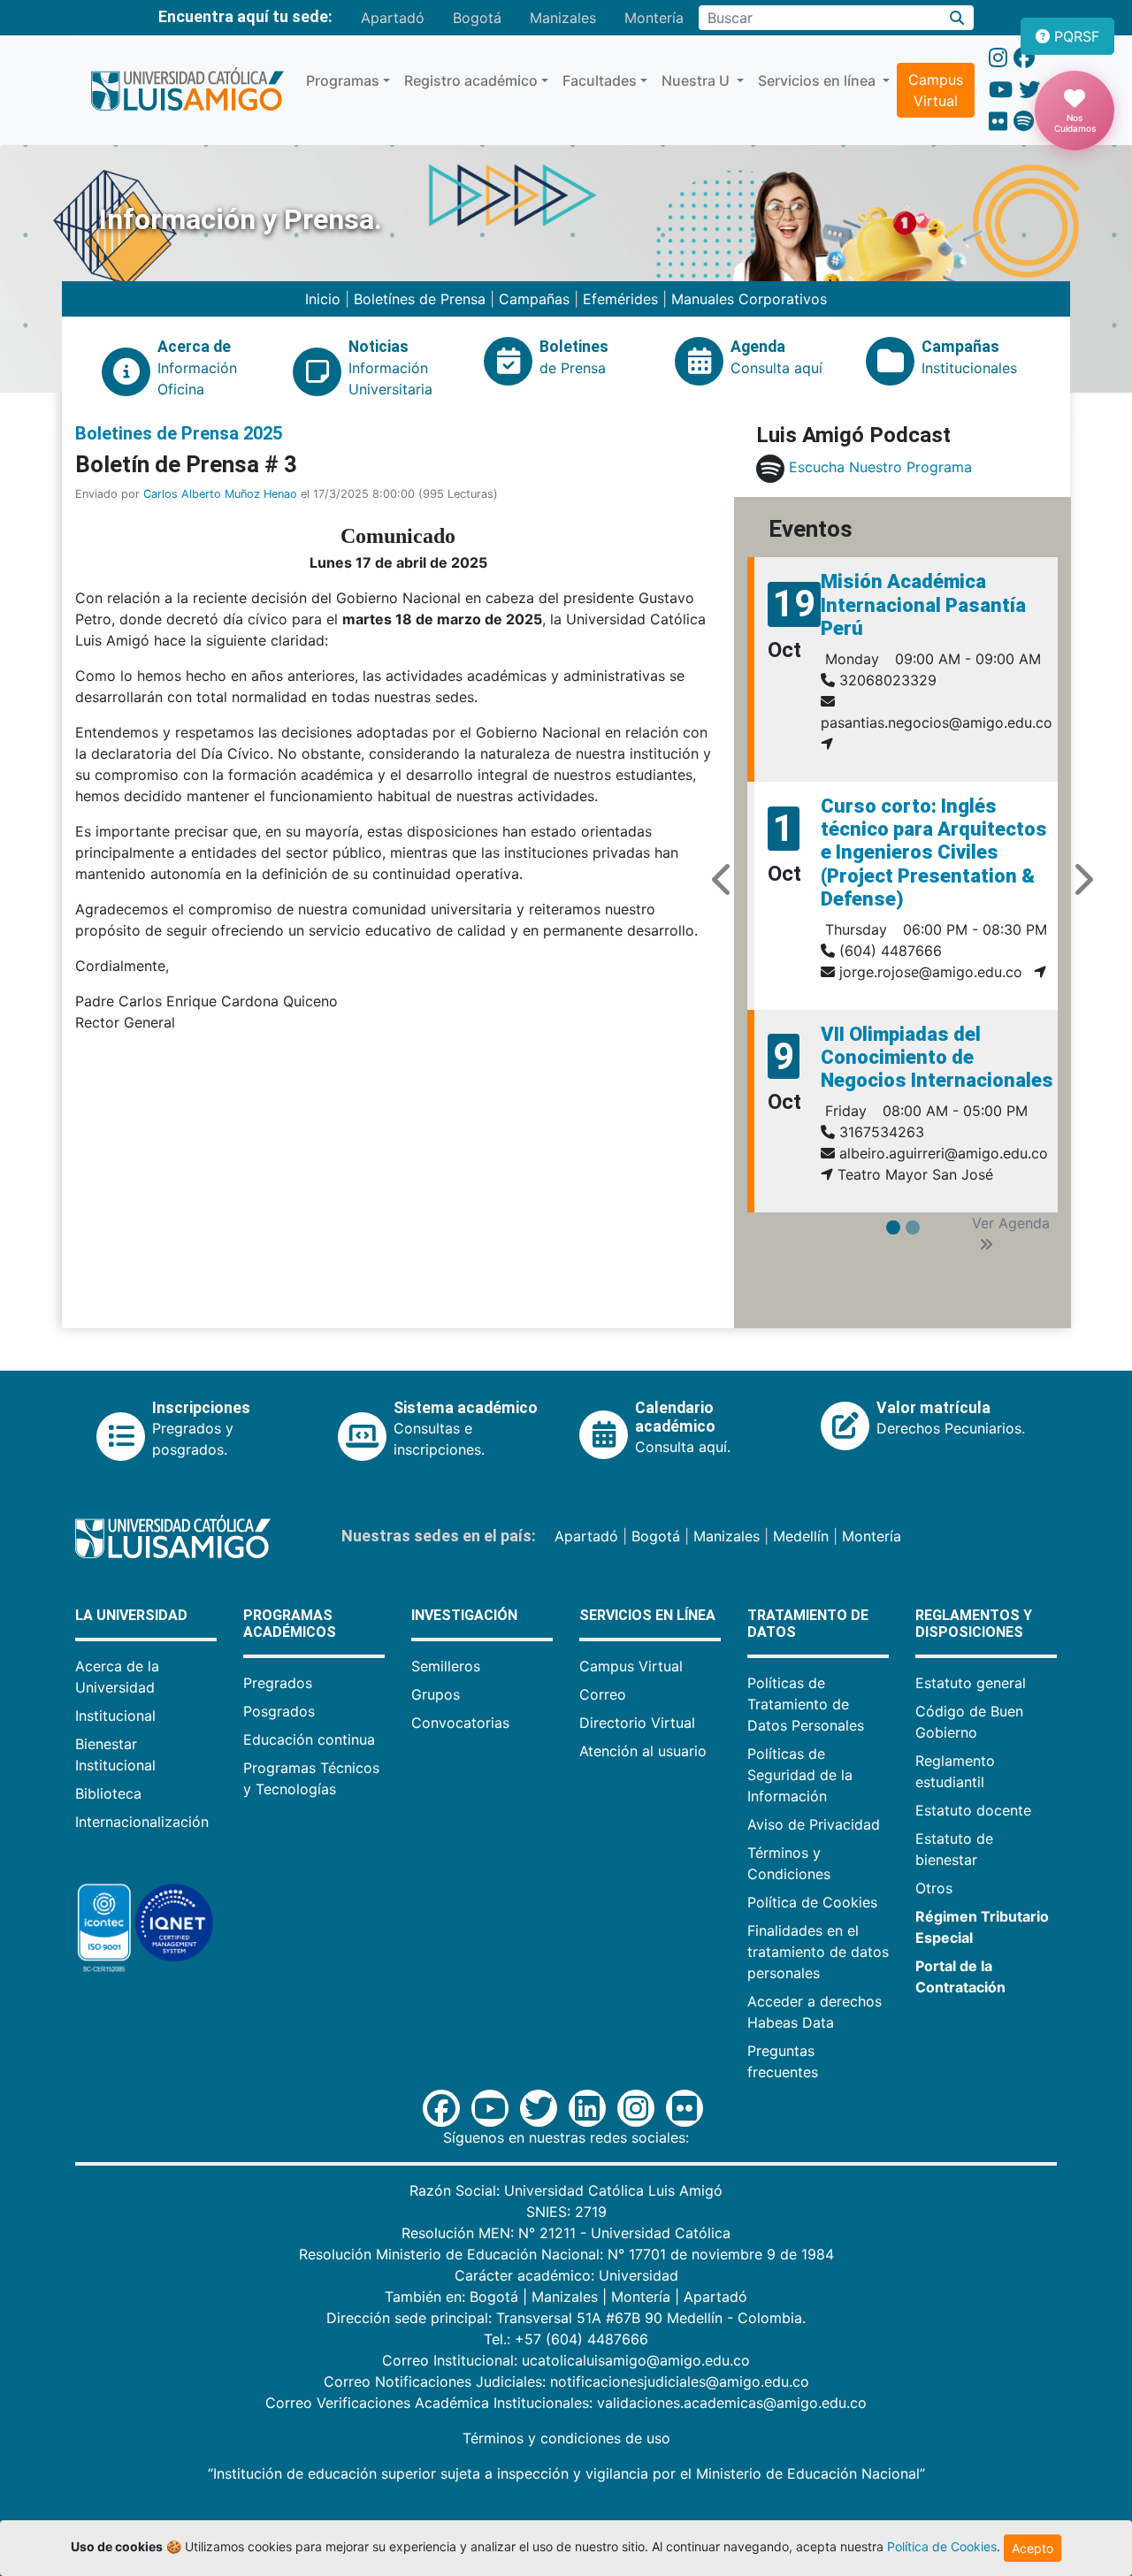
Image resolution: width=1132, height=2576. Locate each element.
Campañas (534, 299)
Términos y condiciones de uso (566, 2438)
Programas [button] (343, 80)
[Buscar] (957, 18)
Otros (934, 1888)
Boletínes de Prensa (420, 299)
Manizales (563, 18)
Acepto (1033, 2548)
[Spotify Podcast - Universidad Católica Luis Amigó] (1024, 122)
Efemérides (620, 299)
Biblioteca (108, 1793)
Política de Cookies (812, 1902)
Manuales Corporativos (749, 299)
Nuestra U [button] (697, 80)
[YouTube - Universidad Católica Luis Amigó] (1001, 90)
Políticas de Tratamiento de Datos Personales (806, 1704)
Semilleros (446, 1666)
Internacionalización (142, 1822)
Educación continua (309, 1739)
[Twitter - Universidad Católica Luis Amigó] (1029, 90)
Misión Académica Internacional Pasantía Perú (923, 605)
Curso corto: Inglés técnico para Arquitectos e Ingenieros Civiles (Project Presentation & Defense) (934, 853)
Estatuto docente (973, 1810)
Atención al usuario (643, 1751)
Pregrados (278, 1683)
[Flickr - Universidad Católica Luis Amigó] (998, 122)
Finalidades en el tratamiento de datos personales (818, 1952)
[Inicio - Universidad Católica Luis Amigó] (187, 90)
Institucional (115, 1716)
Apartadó (393, 18)
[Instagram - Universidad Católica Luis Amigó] (998, 58)
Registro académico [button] (471, 80)
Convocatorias (460, 1723)
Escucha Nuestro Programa (880, 468)
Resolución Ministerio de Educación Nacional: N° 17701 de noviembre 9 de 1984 (566, 2254)
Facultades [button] (600, 80)
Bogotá (477, 18)
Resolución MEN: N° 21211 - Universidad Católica (566, 2233)
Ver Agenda (1011, 1223)
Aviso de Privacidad (814, 1824)
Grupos (436, 1694)
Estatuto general (971, 1683)
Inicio (325, 299)
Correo (603, 1694)
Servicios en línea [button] (818, 80)
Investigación (464, 1615)
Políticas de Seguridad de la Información (800, 1775)
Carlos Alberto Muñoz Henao (220, 494)
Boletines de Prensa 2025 (179, 433)
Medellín (801, 1536)
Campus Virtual (936, 90)
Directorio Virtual (637, 1723)
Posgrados (279, 1711)
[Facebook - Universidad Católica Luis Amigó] (1024, 58)
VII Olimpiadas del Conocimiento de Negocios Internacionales (937, 1058)
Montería (654, 18)
